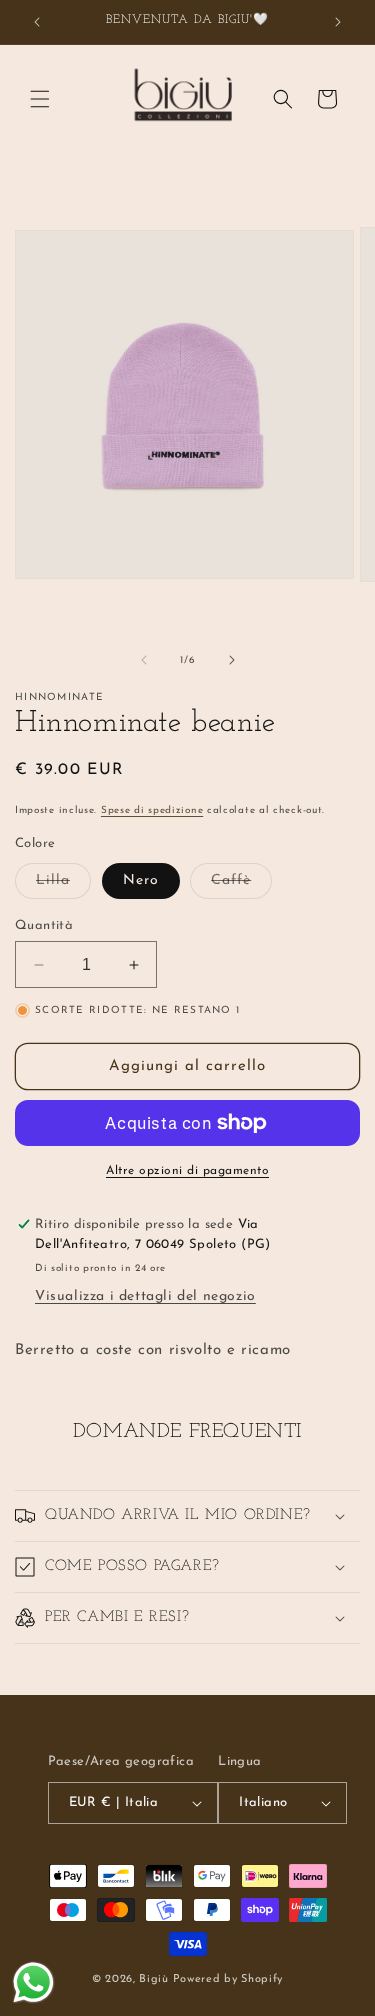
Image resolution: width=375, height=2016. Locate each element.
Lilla (63, 885)
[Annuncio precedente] (37, 22)
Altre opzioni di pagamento (187, 1171)
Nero (141, 880)
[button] (40, 99)
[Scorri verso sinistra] (144, 660)
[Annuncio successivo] (338, 22)
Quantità (44, 925)
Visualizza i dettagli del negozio (145, 1296)
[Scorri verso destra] (232, 660)
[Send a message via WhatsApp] (33, 1982)
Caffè (241, 885)
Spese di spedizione (152, 810)
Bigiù (154, 1979)
